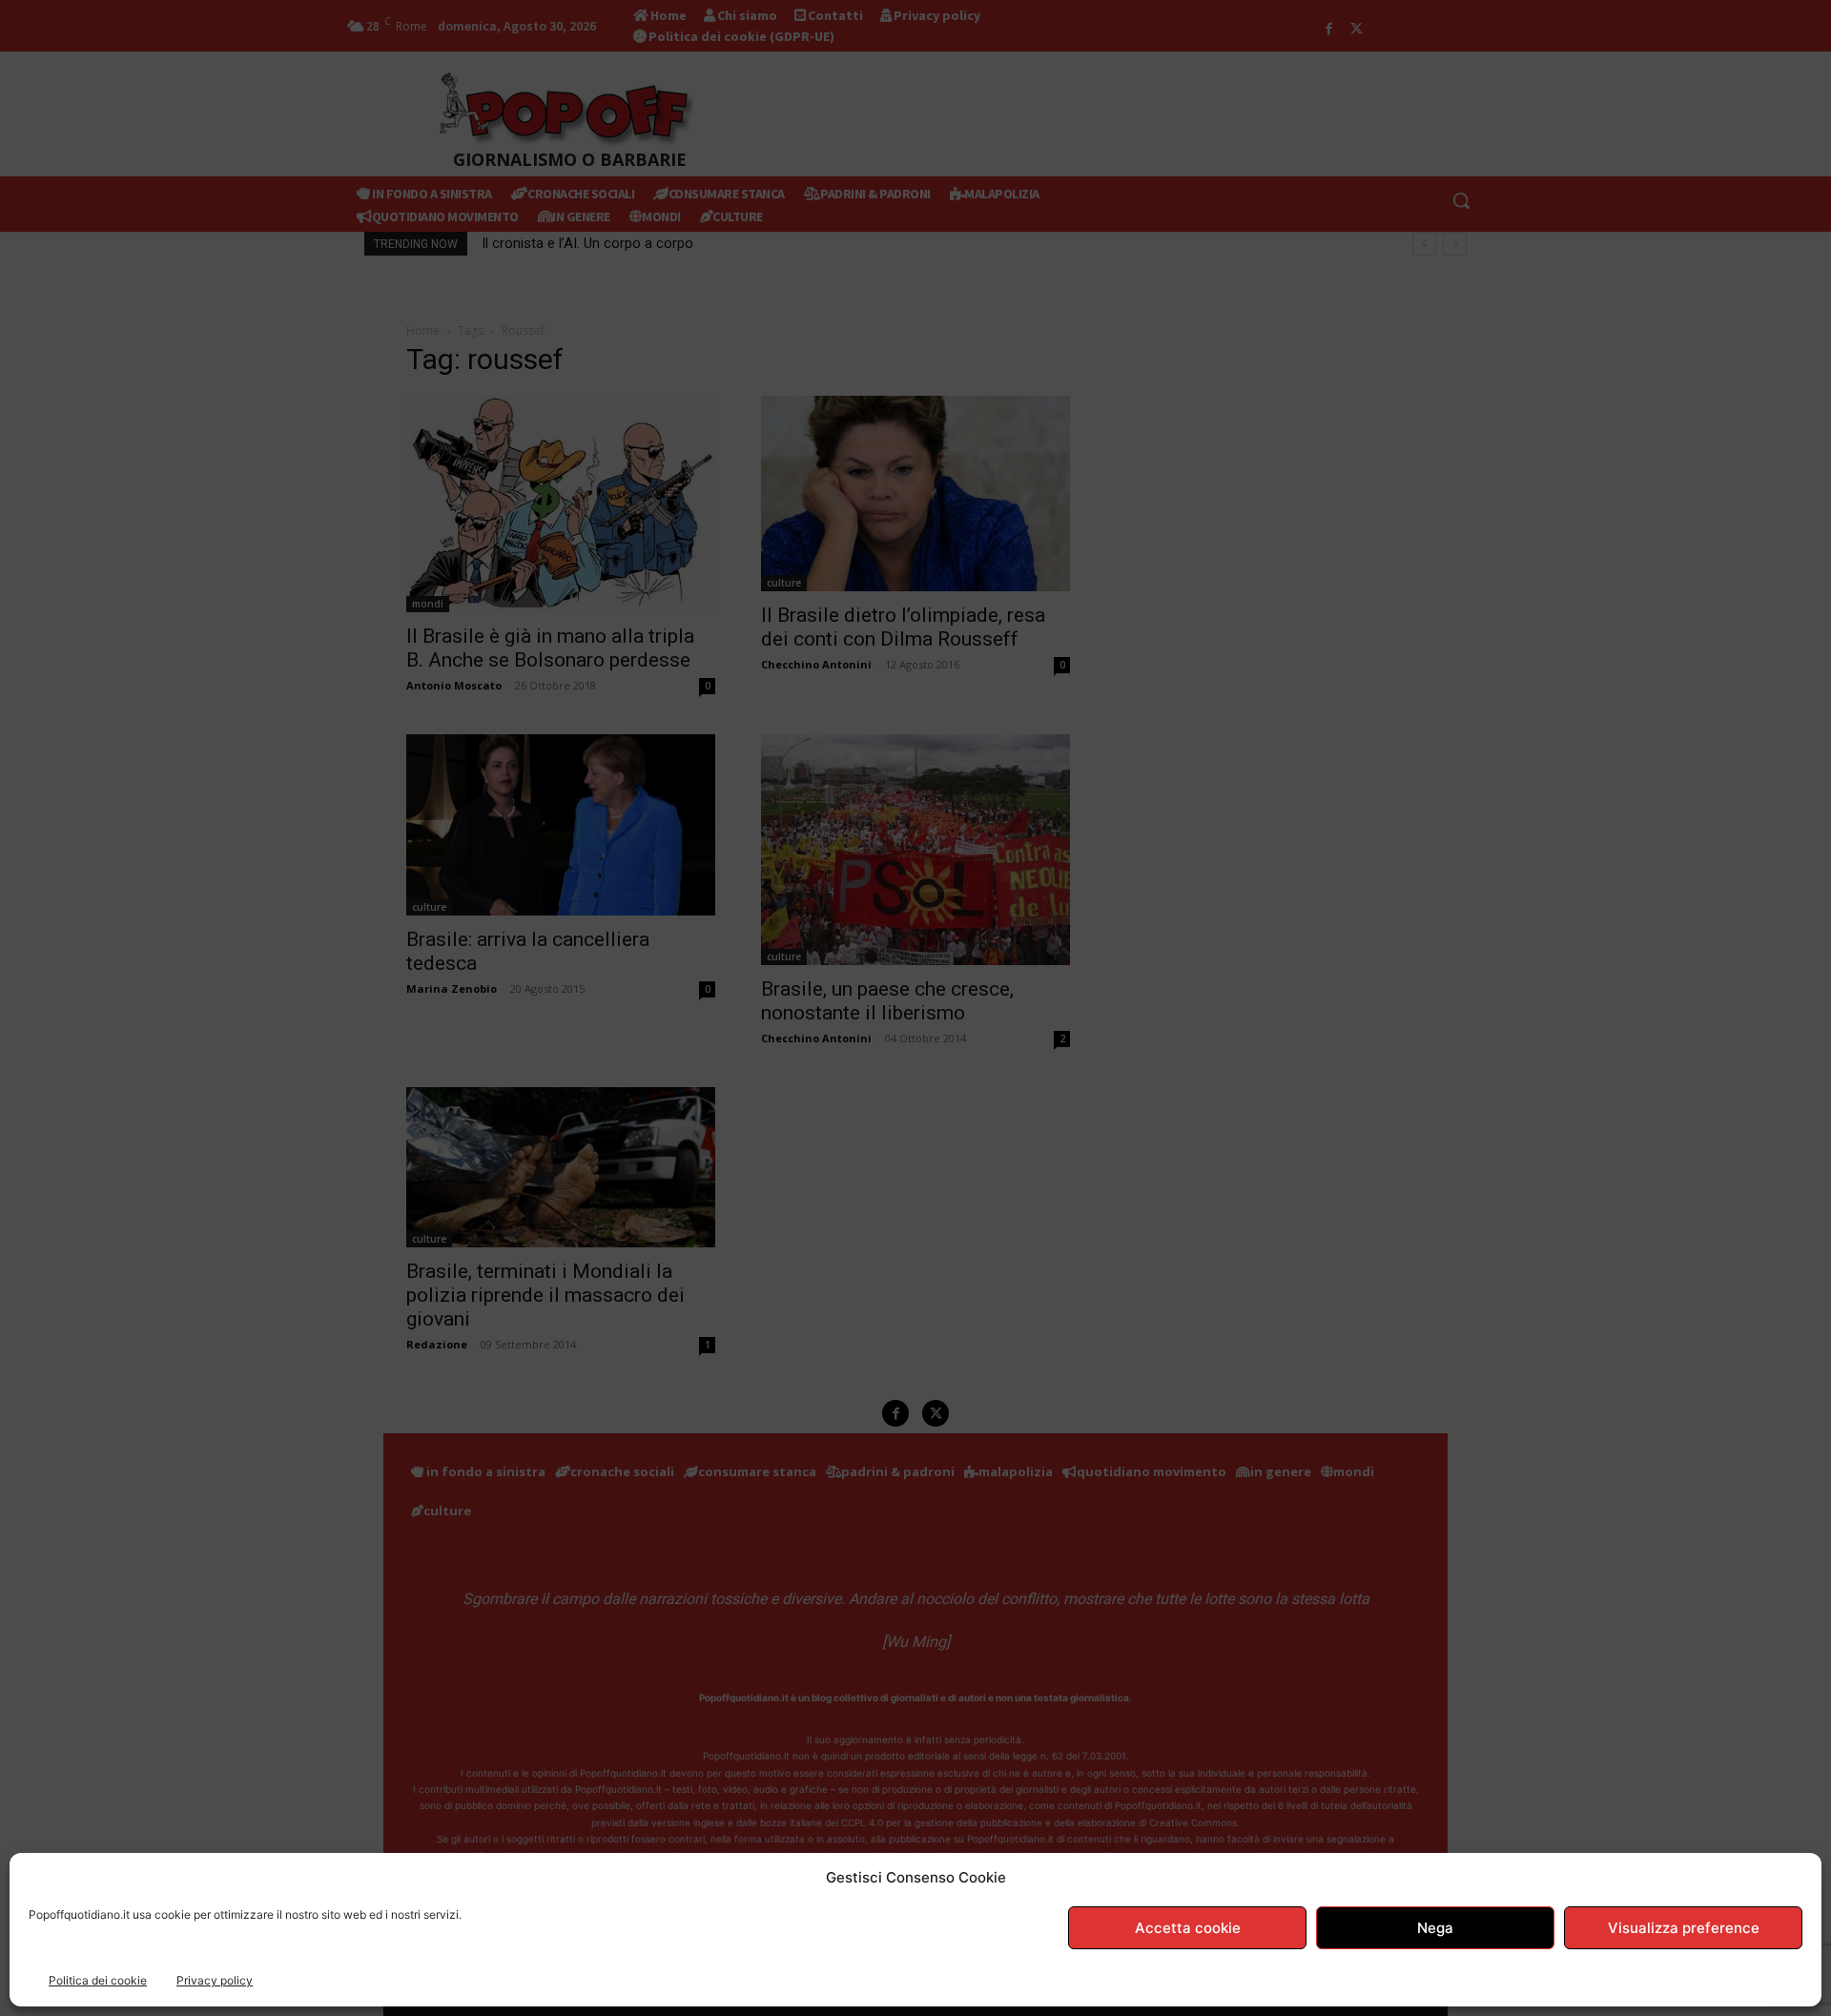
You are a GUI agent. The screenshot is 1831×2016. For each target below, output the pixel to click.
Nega (1435, 1928)
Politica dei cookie (98, 1980)
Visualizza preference (1684, 1928)
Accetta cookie (1188, 1928)
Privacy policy (215, 1980)
